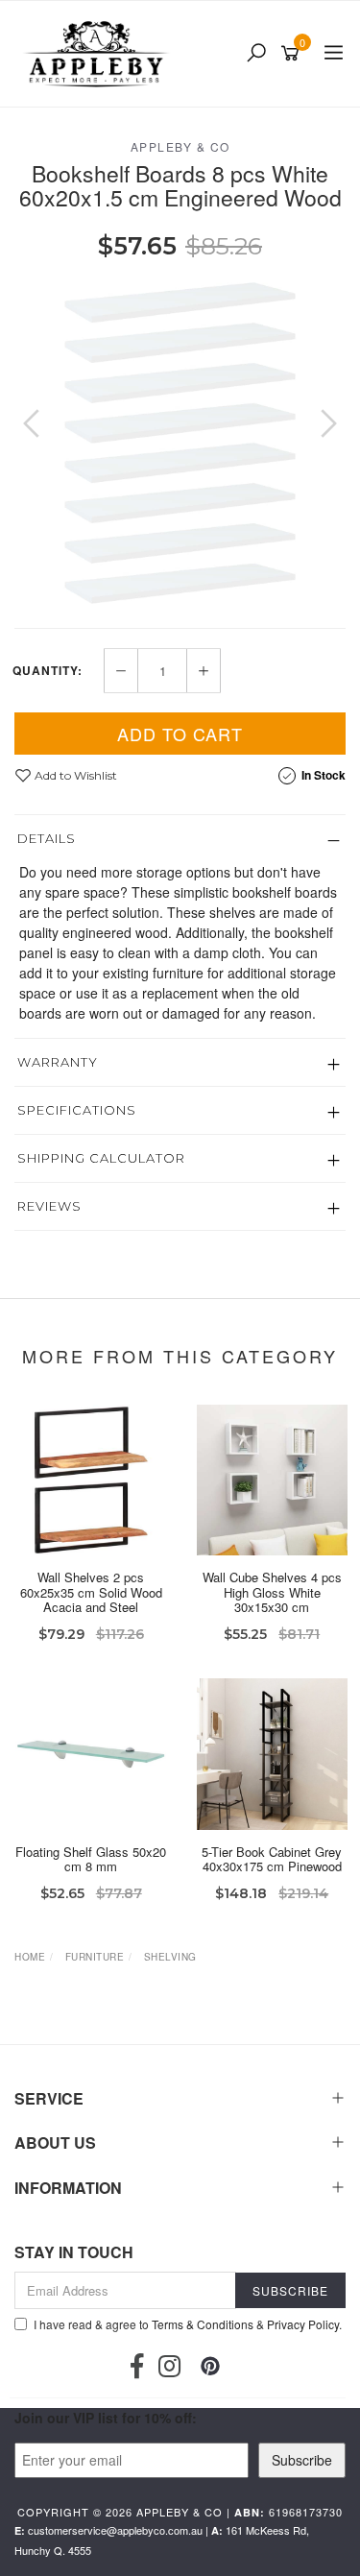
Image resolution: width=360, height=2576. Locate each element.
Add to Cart (180, 734)
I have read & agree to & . (188, 2324)
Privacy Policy (303, 2324)
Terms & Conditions (203, 2324)
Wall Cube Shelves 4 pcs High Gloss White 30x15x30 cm (272, 1592)
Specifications (77, 1110)
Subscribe (302, 2460)
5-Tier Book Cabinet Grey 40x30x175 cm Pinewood (272, 1859)
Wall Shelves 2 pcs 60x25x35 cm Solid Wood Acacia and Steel (91, 1592)
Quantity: (48, 670)
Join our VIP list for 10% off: (106, 2418)
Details (47, 838)
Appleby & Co (180, 146)
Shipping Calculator (101, 1158)
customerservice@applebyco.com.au (115, 2530)
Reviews (49, 1206)
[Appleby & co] (98, 54)
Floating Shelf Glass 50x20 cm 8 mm (91, 1859)
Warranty (58, 1062)
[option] (180, 443)
